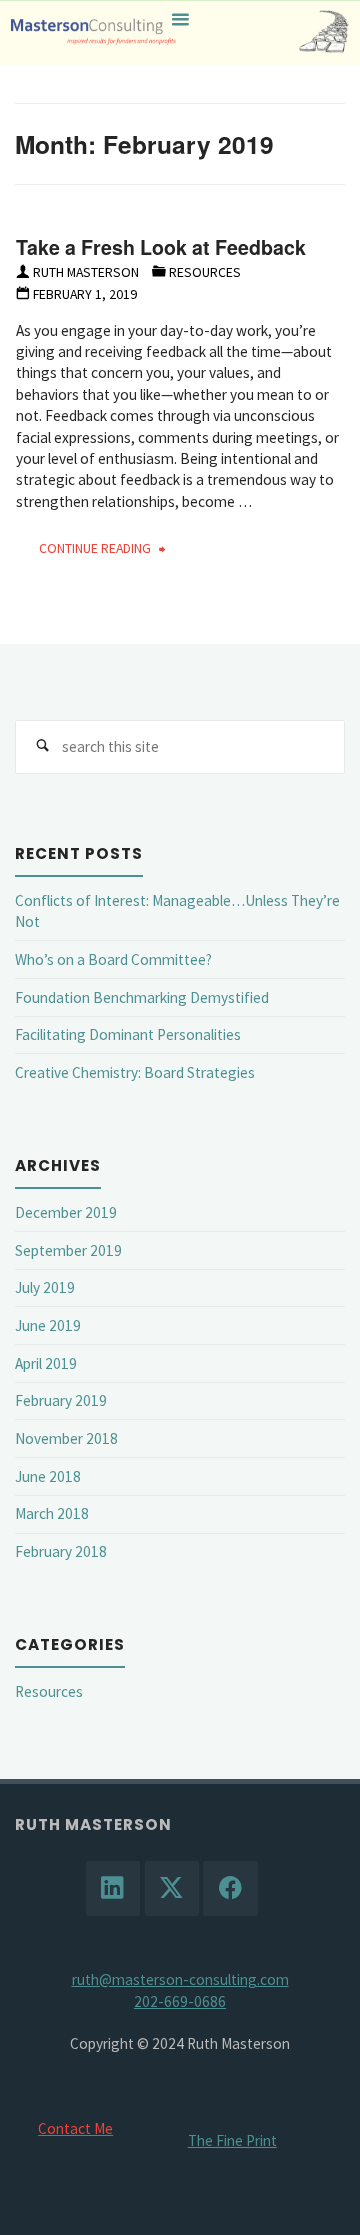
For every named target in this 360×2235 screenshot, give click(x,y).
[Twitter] (172, 1888)
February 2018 (61, 1551)
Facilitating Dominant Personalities (128, 1034)
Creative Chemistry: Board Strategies (135, 1072)
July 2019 (45, 1287)
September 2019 (68, 1250)
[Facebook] (230, 1888)
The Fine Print (232, 2140)
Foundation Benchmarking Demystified (142, 997)
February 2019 (61, 1400)
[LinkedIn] (113, 1888)
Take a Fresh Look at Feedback (161, 247)
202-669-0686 (180, 2001)
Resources (205, 272)
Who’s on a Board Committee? (113, 959)
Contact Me (75, 2128)
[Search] (42, 747)
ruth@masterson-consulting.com (180, 1979)
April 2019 (46, 1363)
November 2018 (66, 1438)
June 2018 (48, 1476)
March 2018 (52, 1513)
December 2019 (66, 1212)
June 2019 (48, 1325)
